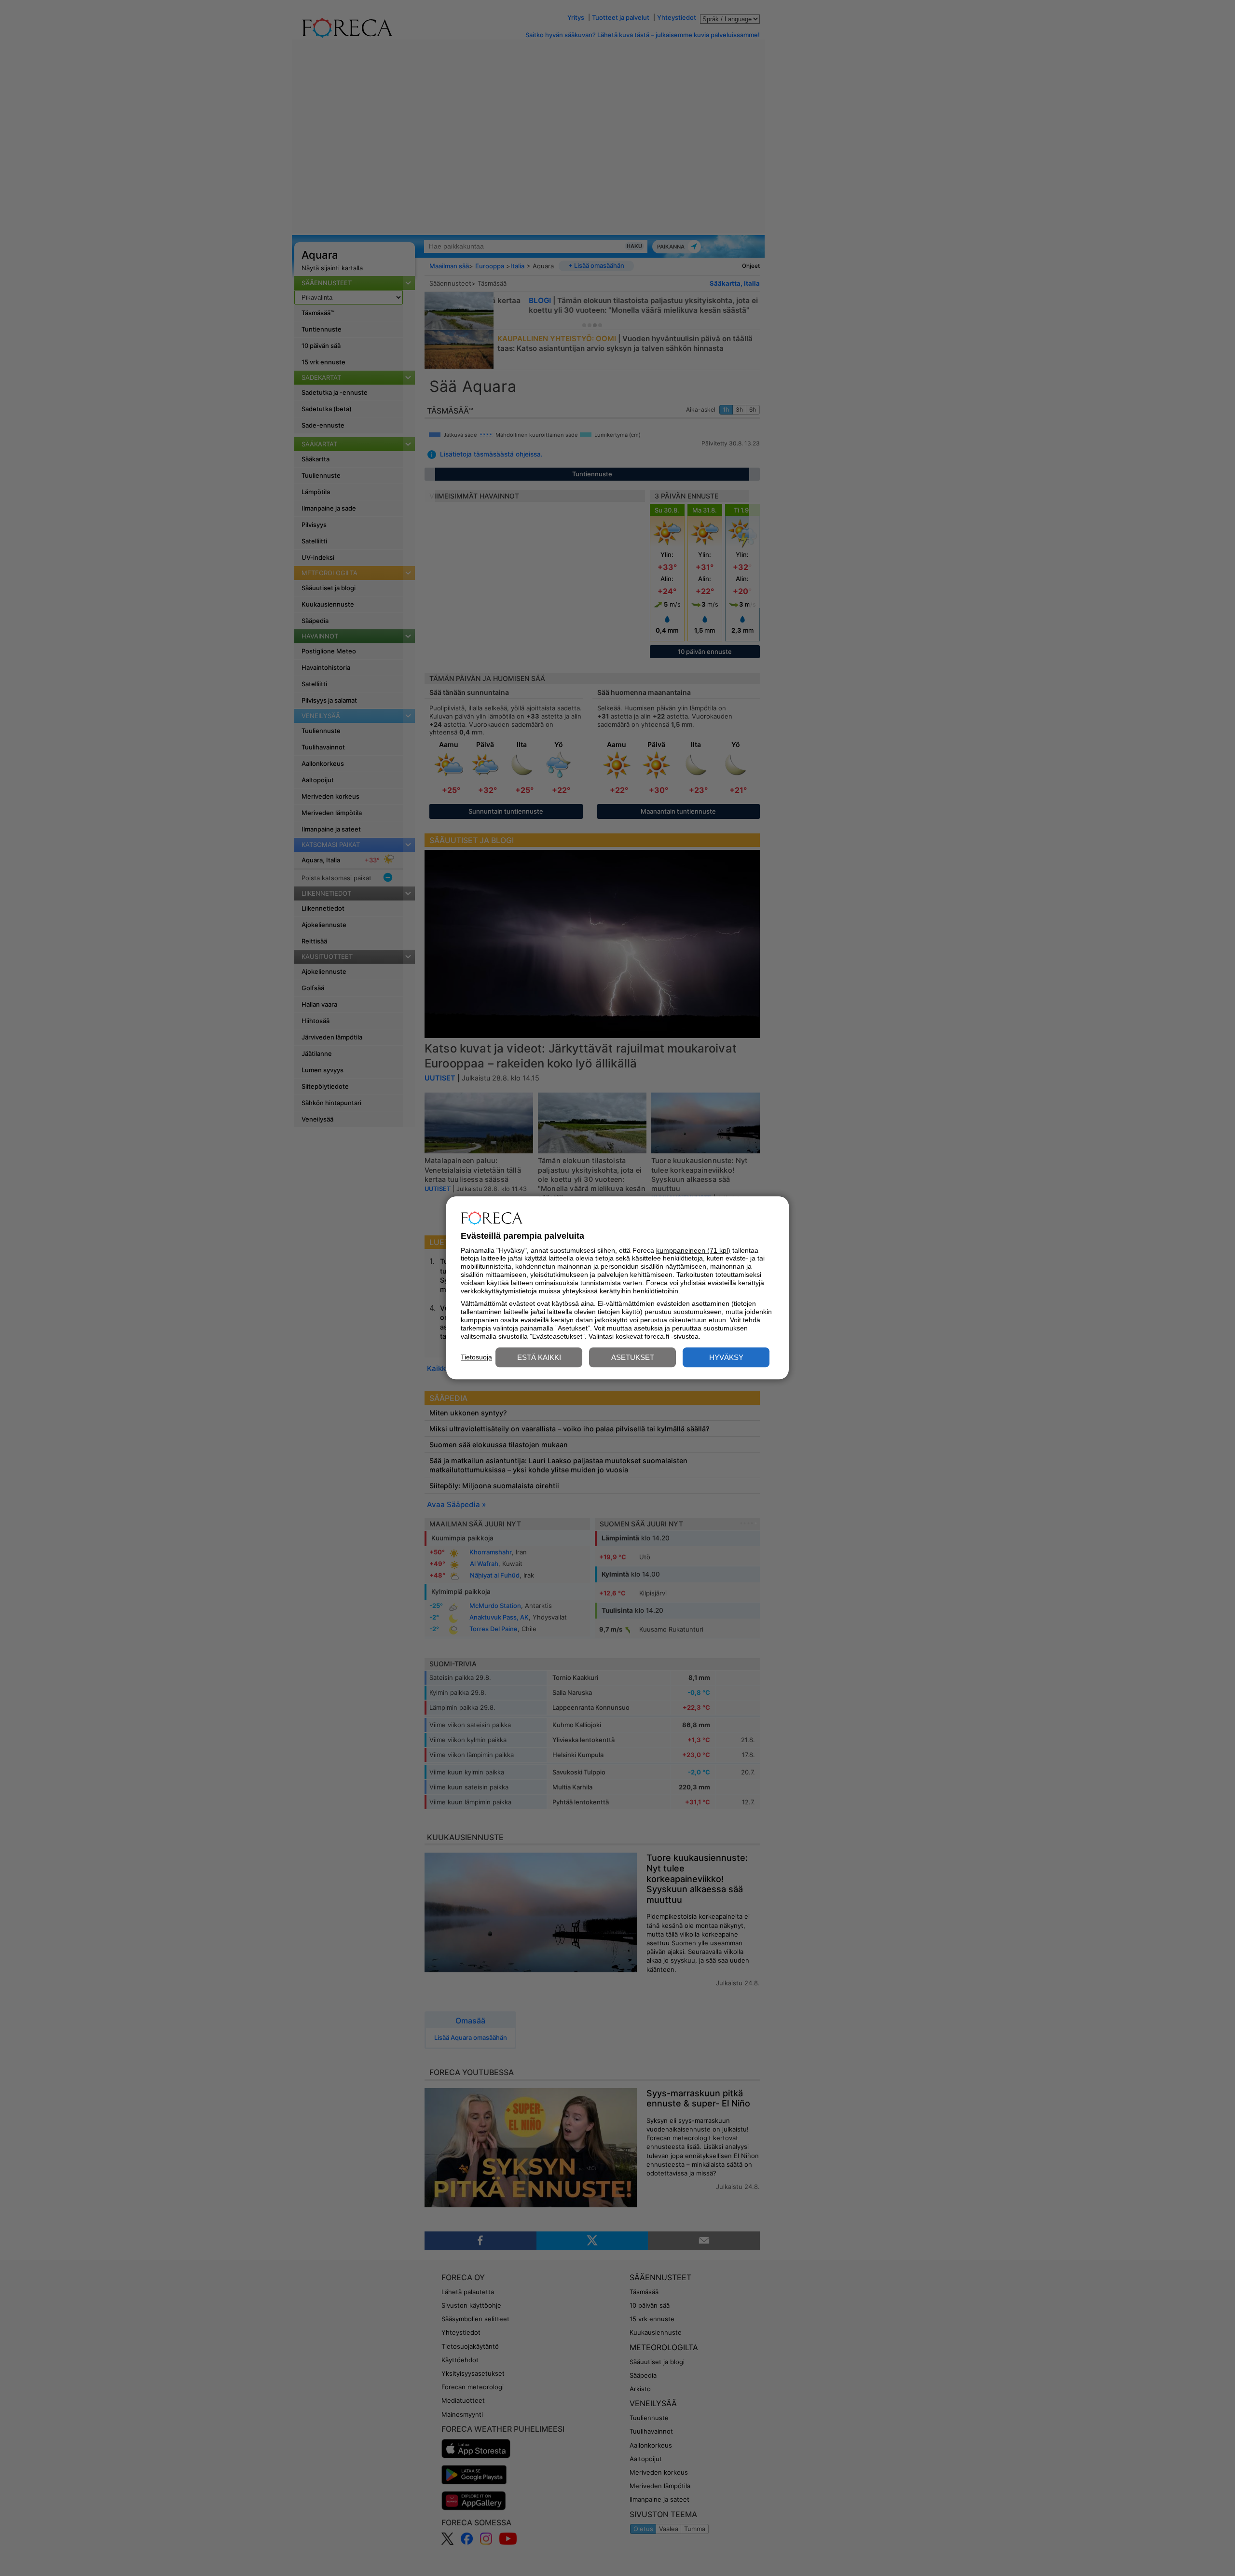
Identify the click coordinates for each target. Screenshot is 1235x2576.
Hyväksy (726, 1358)
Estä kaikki (539, 1358)
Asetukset (633, 1358)
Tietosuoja (476, 1357)
